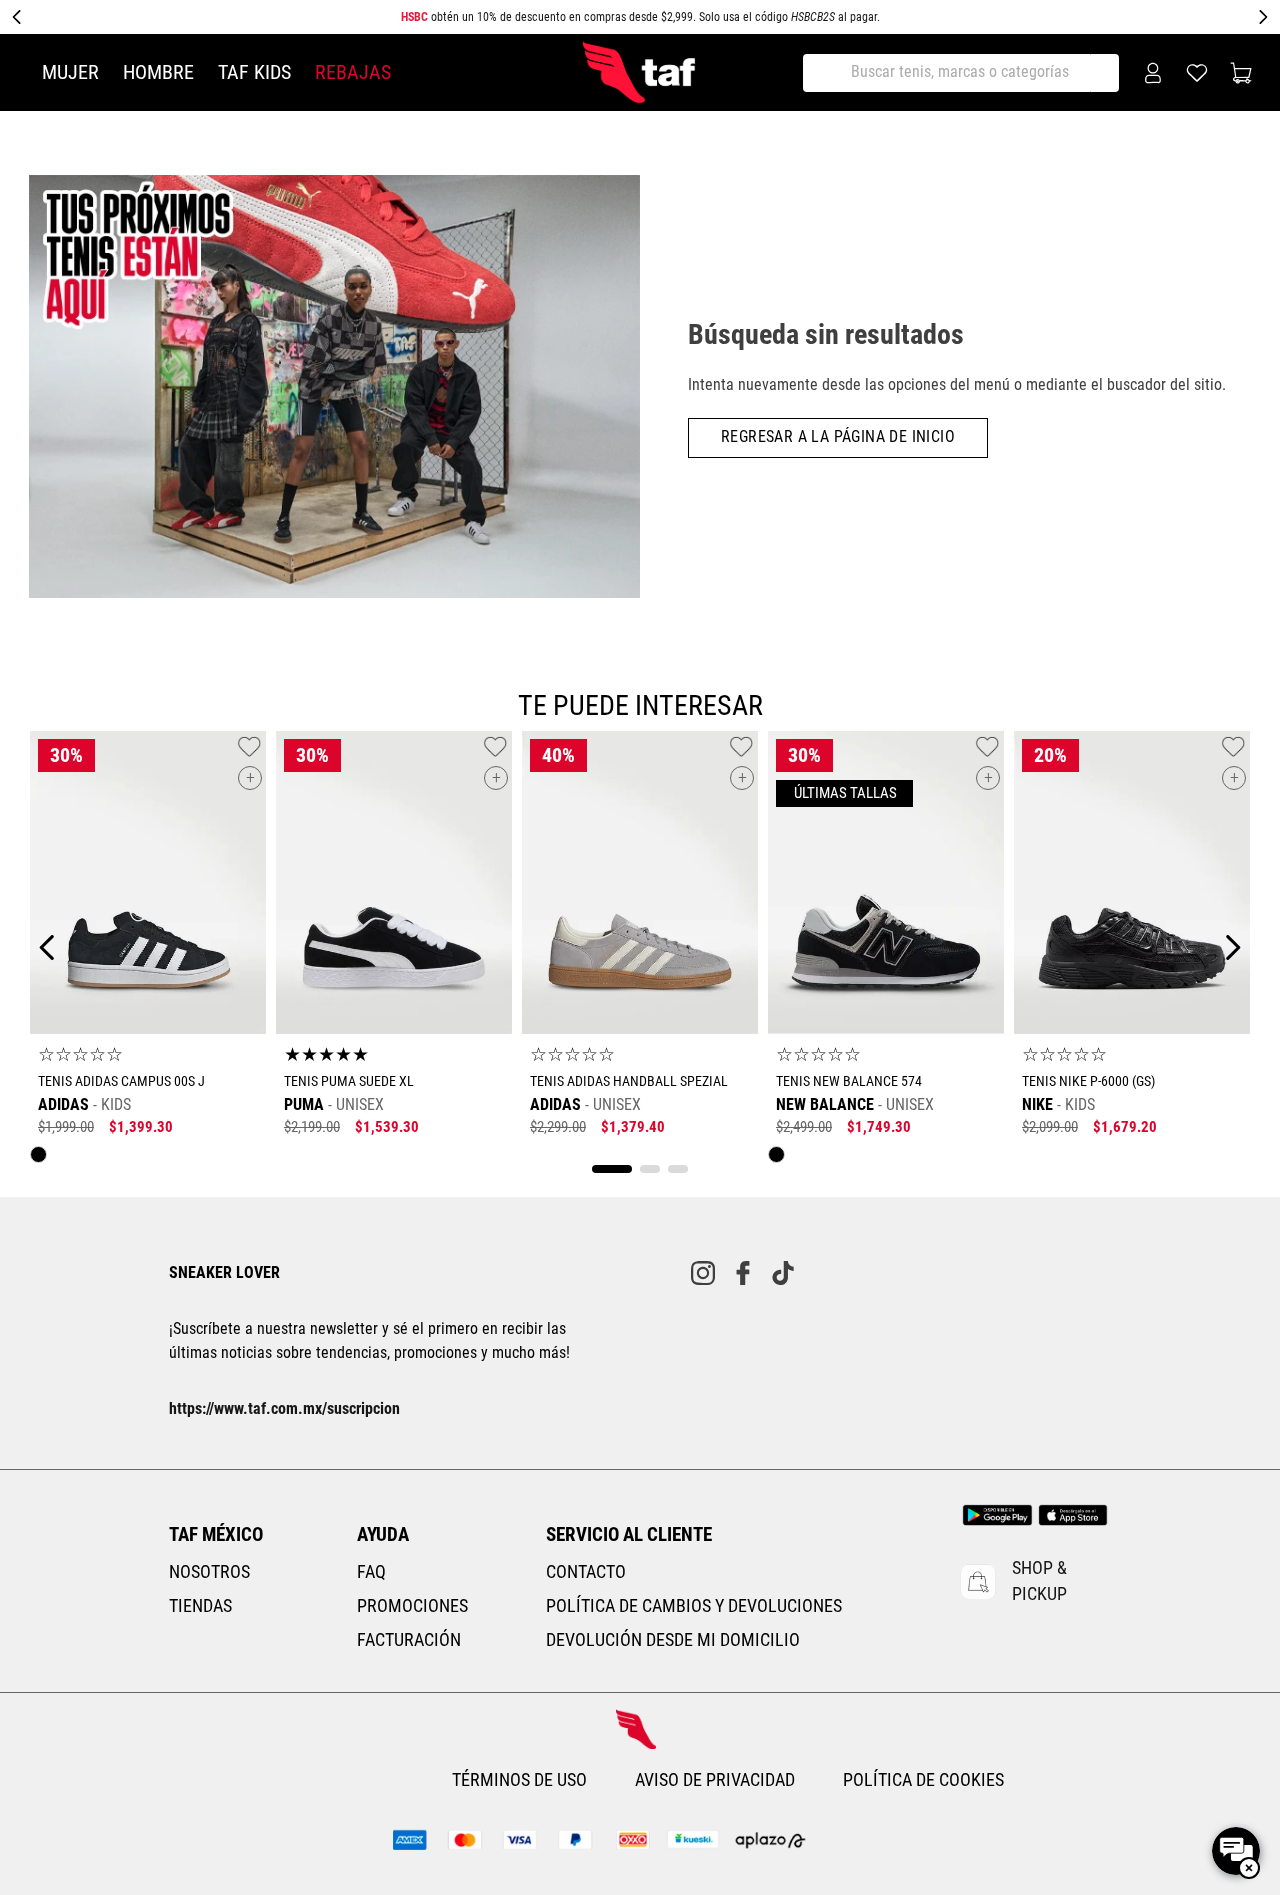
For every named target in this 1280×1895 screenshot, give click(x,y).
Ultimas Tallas (844, 793)
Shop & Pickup (1039, 1581)
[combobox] (963, 73)
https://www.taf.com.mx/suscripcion (284, 1408)
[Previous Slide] (17, 17)
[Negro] (43, 1159)
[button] (250, 778)
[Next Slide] (1263, 17)
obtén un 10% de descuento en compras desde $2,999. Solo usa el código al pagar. (640, 17)
